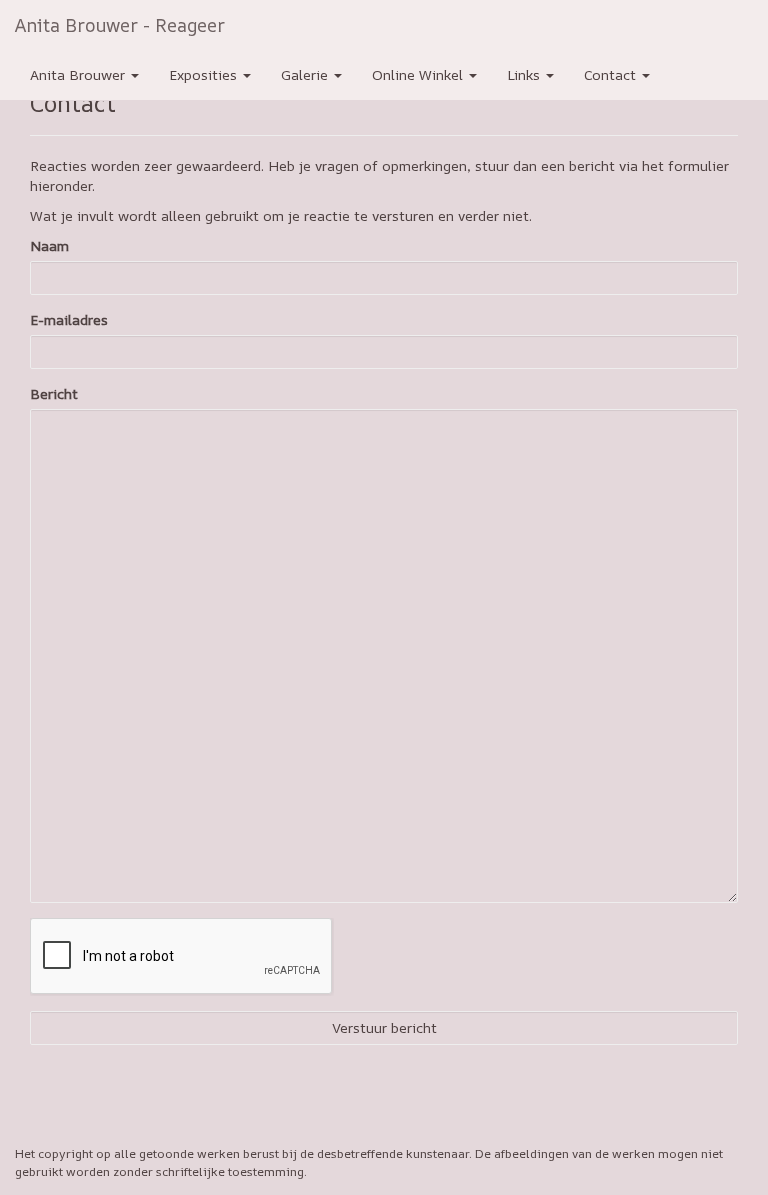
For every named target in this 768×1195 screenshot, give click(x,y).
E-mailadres (69, 319)
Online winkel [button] (419, 74)
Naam (49, 245)
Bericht (54, 393)
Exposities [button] (205, 74)
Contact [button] (612, 74)
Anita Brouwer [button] (79, 74)
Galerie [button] (306, 74)
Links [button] (525, 74)
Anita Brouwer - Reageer (120, 25)
